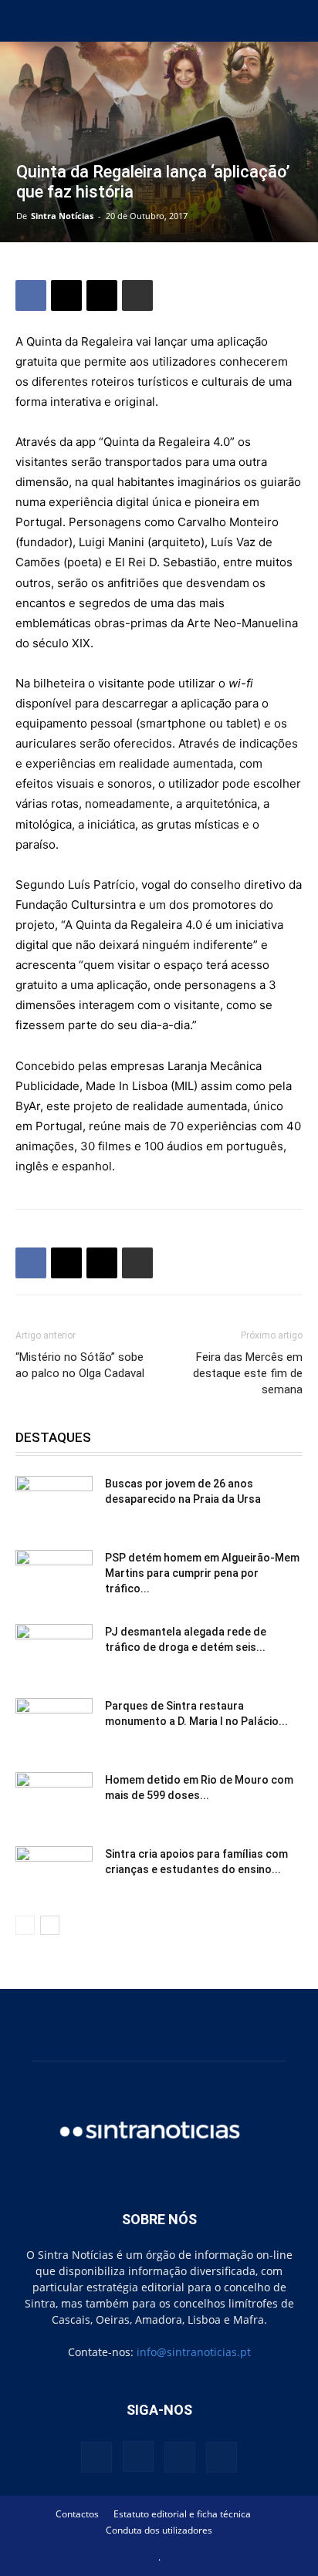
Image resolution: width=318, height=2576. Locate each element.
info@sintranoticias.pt (194, 2352)
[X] (66, 295)
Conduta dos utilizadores (159, 2530)
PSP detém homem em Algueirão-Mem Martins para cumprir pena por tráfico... (202, 1573)
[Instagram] (138, 2456)
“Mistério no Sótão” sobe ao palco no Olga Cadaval (80, 1365)
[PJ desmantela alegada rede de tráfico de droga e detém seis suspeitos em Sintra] (54, 1651)
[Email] (102, 295)
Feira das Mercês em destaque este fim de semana (248, 1373)
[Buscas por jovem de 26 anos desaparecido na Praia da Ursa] (54, 1503)
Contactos (77, 2514)
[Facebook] (31, 295)
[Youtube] (222, 2457)
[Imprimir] (137, 295)
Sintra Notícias (62, 216)
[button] (26, 21)
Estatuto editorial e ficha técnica (182, 2514)
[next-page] (50, 1925)
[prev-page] (25, 1925)
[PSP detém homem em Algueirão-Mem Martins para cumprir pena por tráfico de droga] (54, 1577)
